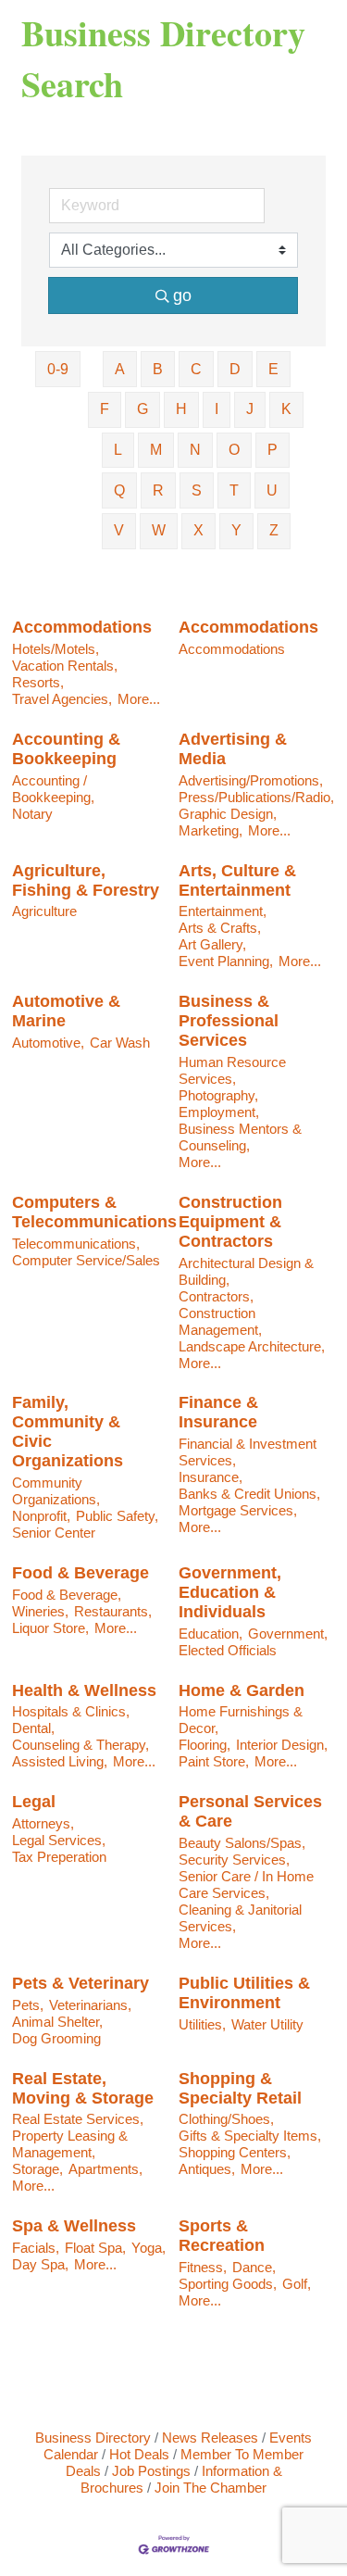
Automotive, (48, 1043)
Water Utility (267, 2024)
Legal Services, (59, 1840)
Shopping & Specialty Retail (240, 2088)
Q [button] (119, 490)
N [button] (195, 450)
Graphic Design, (228, 814)
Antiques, (207, 2169)
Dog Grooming (56, 2038)
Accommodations (82, 627)
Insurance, (211, 1477)
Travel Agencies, (62, 699)
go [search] (182, 295)
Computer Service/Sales (86, 1260)
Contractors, (216, 1296)
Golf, (297, 2284)
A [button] (120, 369)
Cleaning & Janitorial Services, (240, 1918)
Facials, (36, 2248)
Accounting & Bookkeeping (66, 749)
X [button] (198, 530)
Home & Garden (242, 1690)
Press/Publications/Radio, (256, 797)
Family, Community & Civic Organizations (68, 1432)
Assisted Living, (60, 1761)
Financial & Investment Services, (248, 1452)
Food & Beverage (81, 1573)
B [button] (158, 369)
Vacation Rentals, (65, 666)
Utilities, (202, 2024)
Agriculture (44, 911)
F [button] (105, 409)
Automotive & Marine (66, 1011)
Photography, (218, 1095)
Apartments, (105, 2169)
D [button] (235, 369)
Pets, (28, 2005)
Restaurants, (113, 1611)
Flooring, (204, 1745)
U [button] (272, 490)
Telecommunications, (76, 1244)
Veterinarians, (90, 2005)
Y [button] (236, 530)
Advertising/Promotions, (251, 780)
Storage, (37, 2169)
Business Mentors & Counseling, (240, 1137)
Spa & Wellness (74, 2226)
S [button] (197, 490)
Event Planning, (226, 961)
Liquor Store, (50, 1628)
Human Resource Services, (232, 1070)
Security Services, (234, 1860)
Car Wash (120, 1043)
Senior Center (54, 1533)
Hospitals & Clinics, (71, 1711)
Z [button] (274, 530)
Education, (211, 1634)
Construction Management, (220, 1321)
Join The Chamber (211, 2488)
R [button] (158, 490)
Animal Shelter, (57, 2022)
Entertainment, (223, 911)
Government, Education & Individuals (230, 1592)
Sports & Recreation (222, 2236)
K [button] (286, 409)
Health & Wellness (84, 1690)
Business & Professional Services (229, 1021)
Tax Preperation (59, 1857)
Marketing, (211, 830)
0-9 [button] (58, 369)
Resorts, (38, 682)
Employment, (219, 1112)
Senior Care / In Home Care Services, (246, 1885)
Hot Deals (139, 2454)
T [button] (234, 490)
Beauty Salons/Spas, (242, 1843)
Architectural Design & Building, (246, 1271)
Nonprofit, (41, 1516)
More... (139, 699)
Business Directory (93, 2438)
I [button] (217, 409)
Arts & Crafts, (220, 928)
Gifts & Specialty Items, (250, 2136)
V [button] (119, 530)
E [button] (273, 369)
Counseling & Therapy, (81, 1745)
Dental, (33, 1728)
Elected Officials (228, 1650)
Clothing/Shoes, (226, 2119)
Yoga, (149, 2248)
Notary (32, 814)
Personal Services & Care (250, 1811)
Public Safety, (117, 1516)
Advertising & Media (233, 749)
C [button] (196, 369)
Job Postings (151, 2471)
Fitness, (203, 2267)
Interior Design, (282, 1745)
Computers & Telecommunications (94, 1212)
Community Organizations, (56, 1491)
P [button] (273, 450)
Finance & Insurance (218, 1412)
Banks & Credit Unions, (249, 1494)
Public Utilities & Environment (244, 1993)
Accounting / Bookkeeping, (53, 789)
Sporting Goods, (228, 2284)
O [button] (234, 450)
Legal (34, 1802)
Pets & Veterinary (81, 1983)
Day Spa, (40, 2264)
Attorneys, (43, 1823)
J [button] (250, 409)
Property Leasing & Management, (70, 2144)
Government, (288, 1634)
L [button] (118, 450)
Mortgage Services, (238, 1510)
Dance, (254, 2267)
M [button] (156, 450)
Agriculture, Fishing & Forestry (86, 880)
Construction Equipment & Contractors (230, 1222)
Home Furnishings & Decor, (241, 1720)
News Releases (210, 2438)
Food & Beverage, (67, 1595)
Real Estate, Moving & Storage (83, 2088)
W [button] (159, 530)
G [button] (143, 409)
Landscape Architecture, (252, 1346)
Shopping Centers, (235, 2152)
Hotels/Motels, (56, 649)
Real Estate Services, (78, 2119)
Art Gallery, (212, 944)
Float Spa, (95, 2248)
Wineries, (40, 1611)
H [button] (181, 409)
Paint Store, (214, 1761)
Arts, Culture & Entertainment (237, 880)
